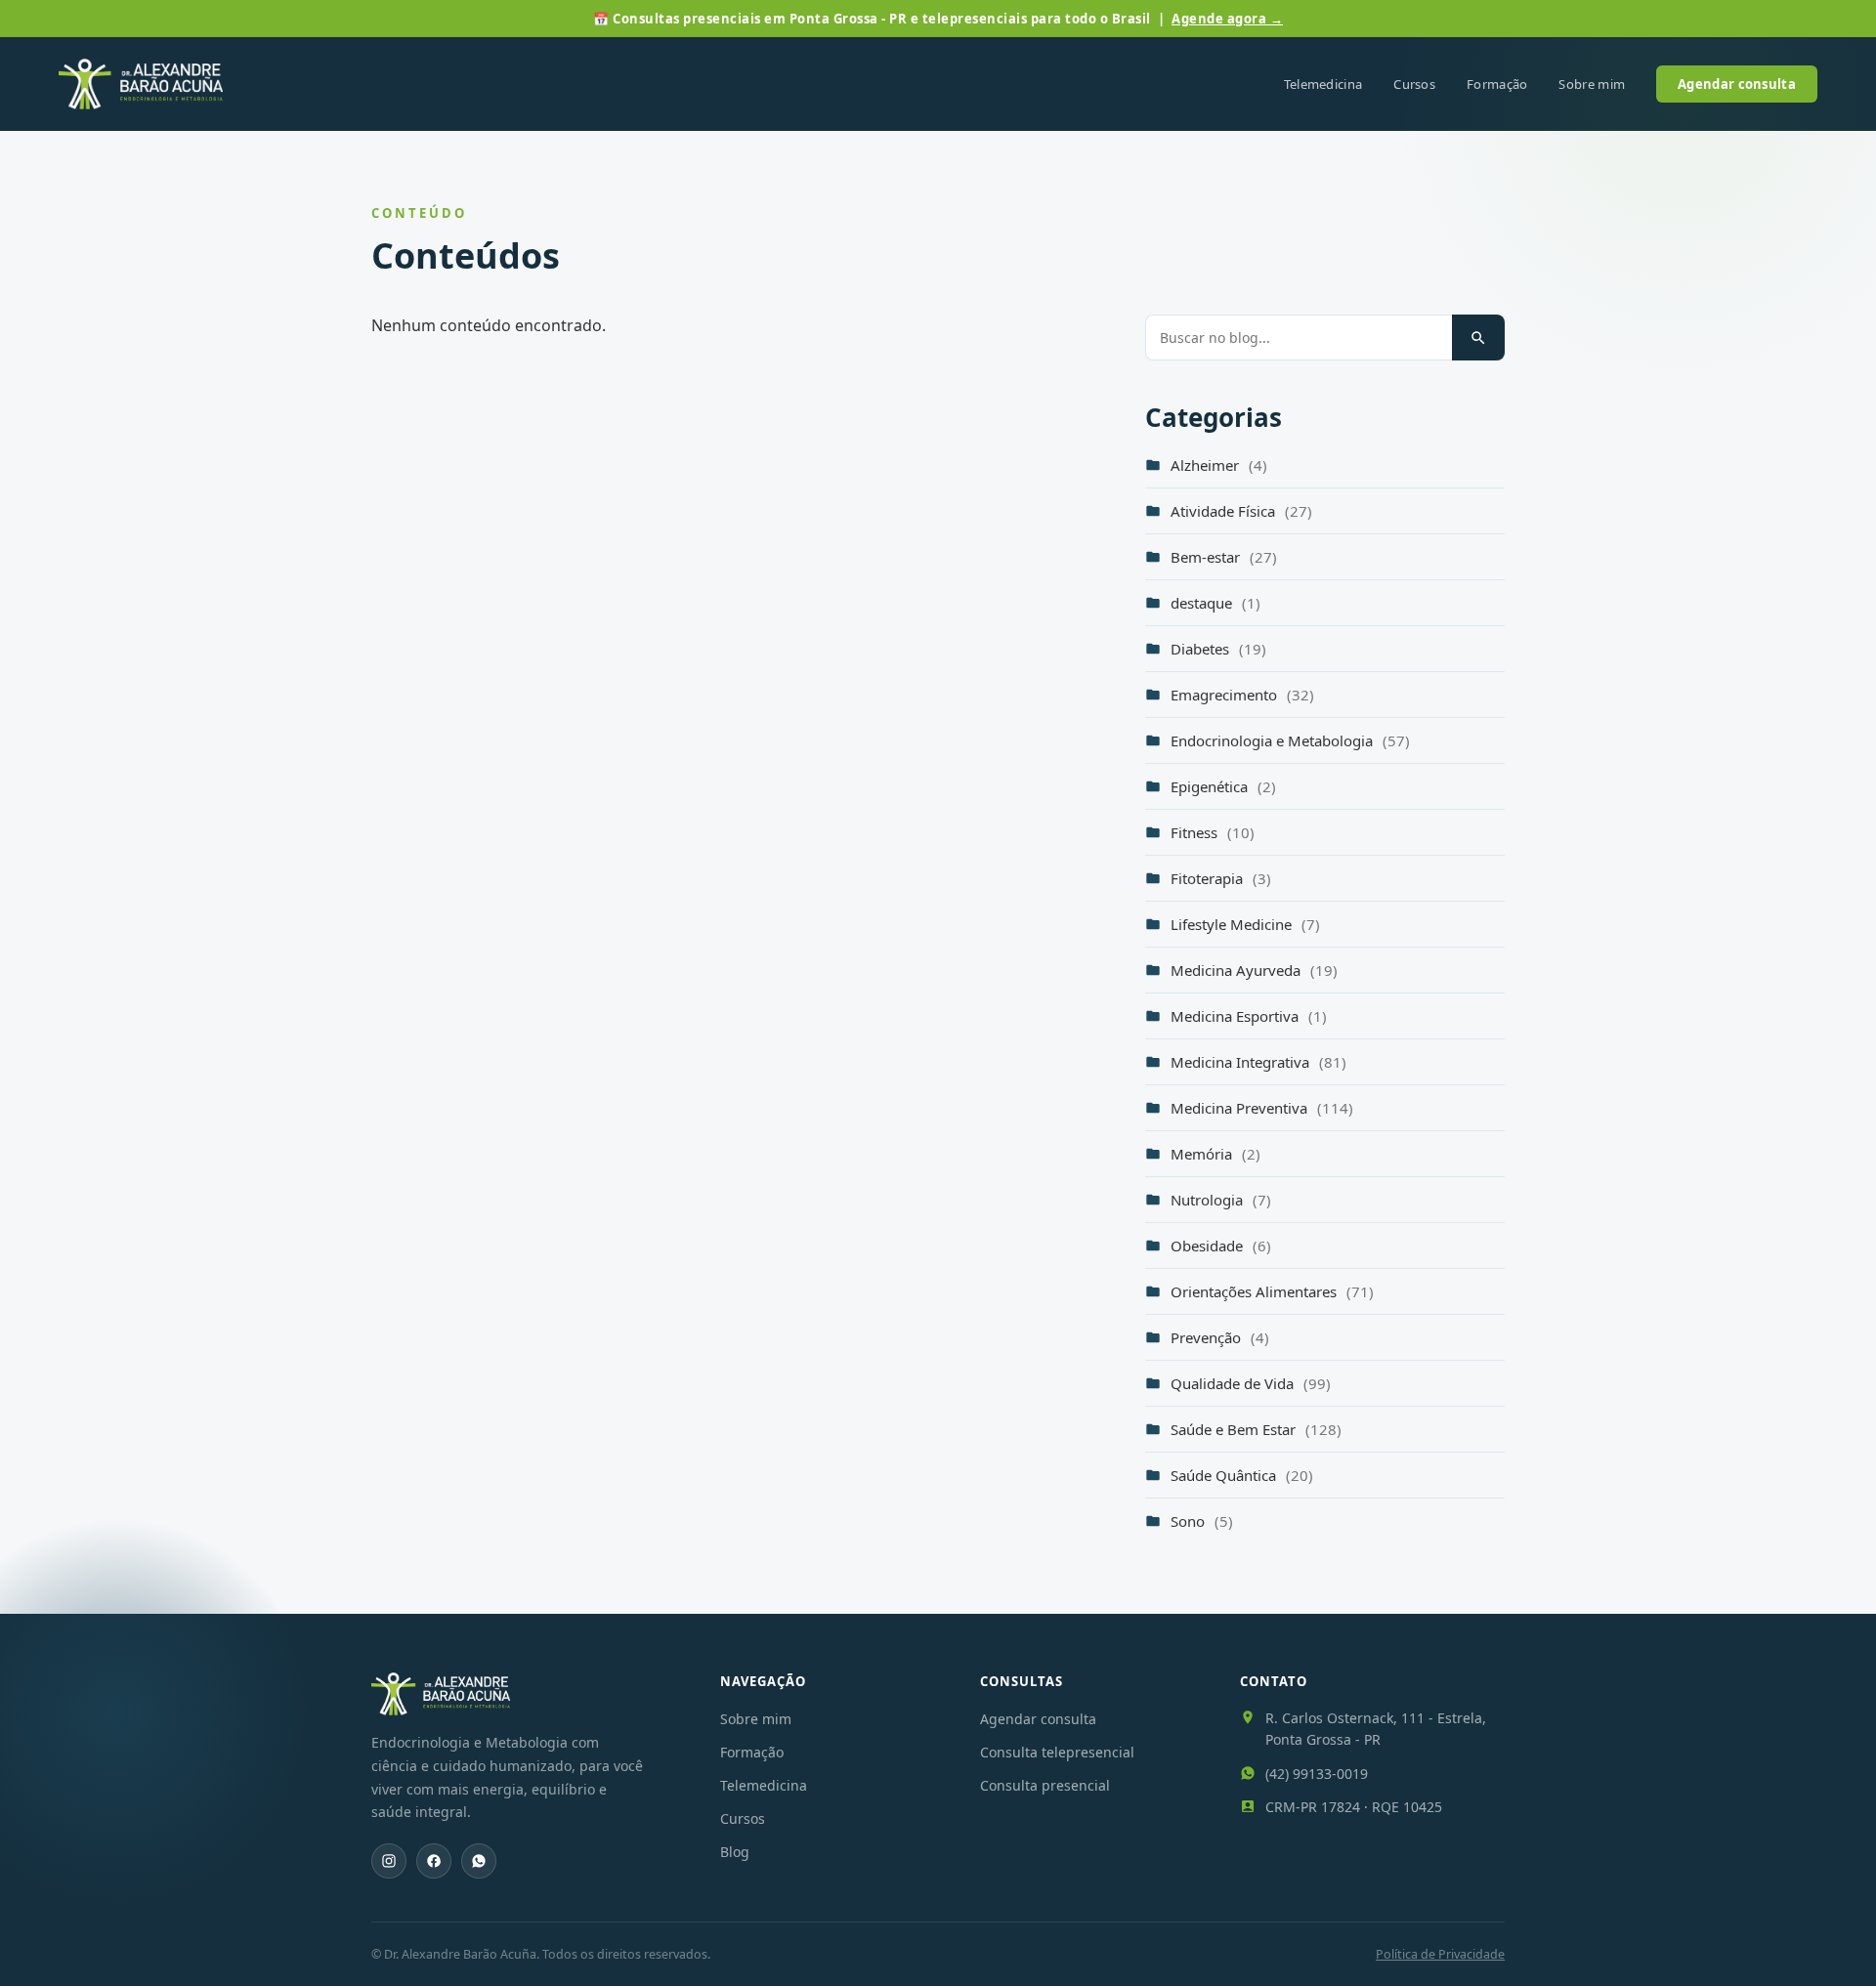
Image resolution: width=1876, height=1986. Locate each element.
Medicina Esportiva (1249, 1016)
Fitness (1213, 832)
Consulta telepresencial (1057, 1752)
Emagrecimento (1242, 695)
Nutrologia (1221, 1200)
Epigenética (1223, 786)
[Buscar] (1478, 338)
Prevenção (1220, 1337)
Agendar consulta (1737, 84)
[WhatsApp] (479, 1861)
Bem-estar (1224, 557)
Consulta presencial (1045, 1785)
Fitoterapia (1221, 878)
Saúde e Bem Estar (1256, 1429)
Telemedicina (1323, 84)
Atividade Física (1241, 511)
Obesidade (1221, 1246)
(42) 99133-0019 (1317, 1774)
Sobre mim (1592, 84)
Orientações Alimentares (1272, 1291)
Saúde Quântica (1242, 1475)
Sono (1202, 1521)
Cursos (1414, 84)
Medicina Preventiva (1262, 1108)
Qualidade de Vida (1251, 1383)
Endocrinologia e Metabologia (1290, 740)
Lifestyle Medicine (1245, 924)
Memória (1215, 1154)
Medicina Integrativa (1258, 1062)
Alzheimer (1219, 465)
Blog (735, 1852)
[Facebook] (434, 1861)
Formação (1497, 84)
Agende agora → (1227, 19)
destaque (1215, 603)
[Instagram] (389, 1861)
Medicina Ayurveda (1254, 970)
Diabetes (1218, 649)
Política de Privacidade (1440, 1954)
